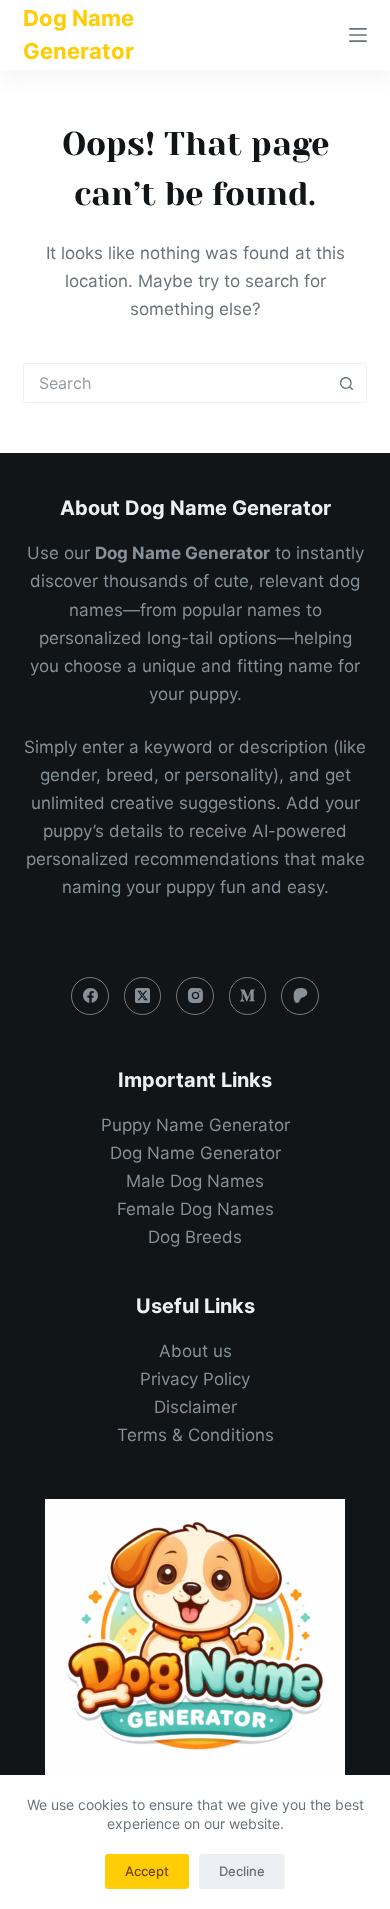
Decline (242, 1871)
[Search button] (347, 383)
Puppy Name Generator (195, 1125)
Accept (147, 1871)
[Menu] (358, 35)
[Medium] (248, 996)
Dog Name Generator (195, 1153)
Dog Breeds (195, 1237)
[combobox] (175, 383)
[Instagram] (195, 996)
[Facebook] (90, 996)
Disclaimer (195, 1407)
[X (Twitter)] (143, 996)
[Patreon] (300, 996)
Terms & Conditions (195, 1435)
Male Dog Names (195, 1181)
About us (195, 1351)
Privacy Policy (195, 1379)
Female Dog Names (195, 1209)
